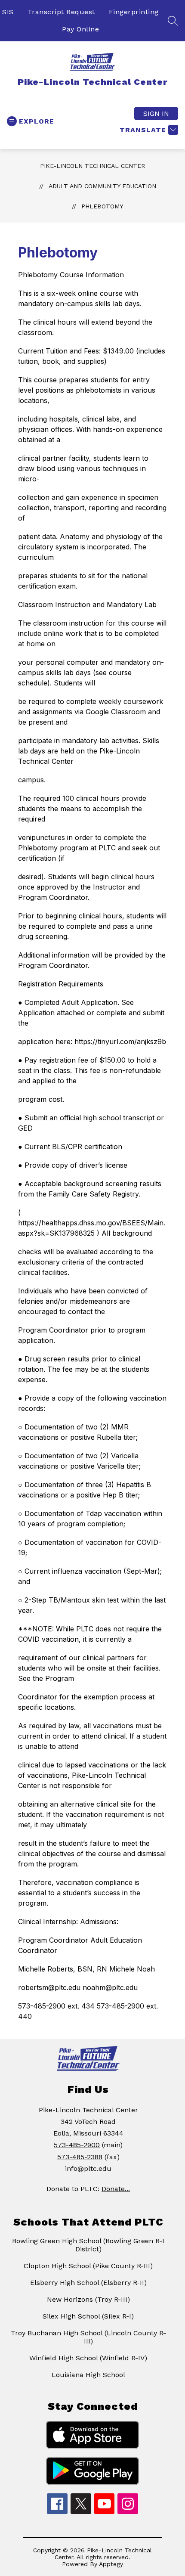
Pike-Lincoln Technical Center (92, 166)
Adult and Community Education (102, 186)
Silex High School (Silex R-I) (88, 2316)
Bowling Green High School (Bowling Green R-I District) (88, 2245)
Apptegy (111, 2564)
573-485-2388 (80, 2157)
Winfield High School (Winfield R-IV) (88, 2358)
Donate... (116, 2189)
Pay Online (80, 29)
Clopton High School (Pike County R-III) (88, 2266)
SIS (8, 12)
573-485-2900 (77, 2145)
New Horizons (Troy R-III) (88, 2299)
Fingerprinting (134, 12)
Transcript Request (61, 12)
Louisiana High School (88, 2375)
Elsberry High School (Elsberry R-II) (88, 2283)
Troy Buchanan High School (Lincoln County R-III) (88, 2337)
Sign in (156, 113)
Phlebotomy (102, 206)
